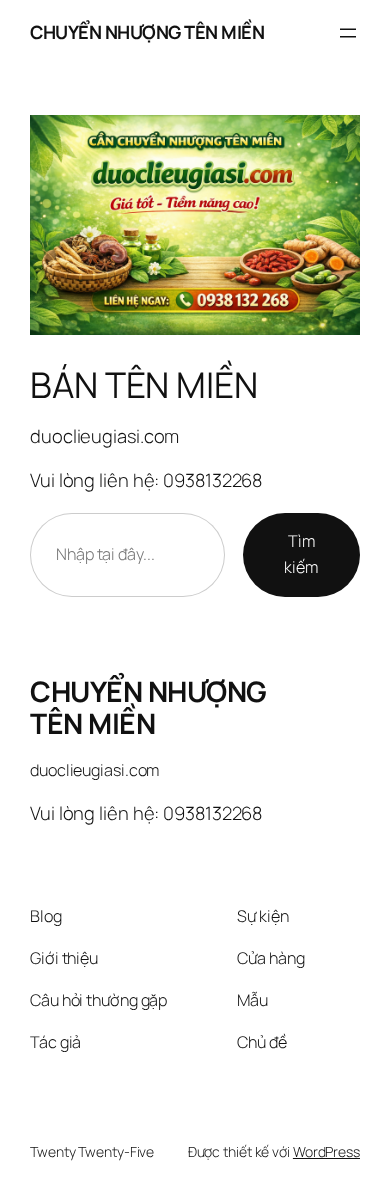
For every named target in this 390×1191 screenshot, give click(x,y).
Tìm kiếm (301, 554)
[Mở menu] (348, 33)
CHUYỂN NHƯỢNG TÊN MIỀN (147, 32)
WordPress (326, 1151)
